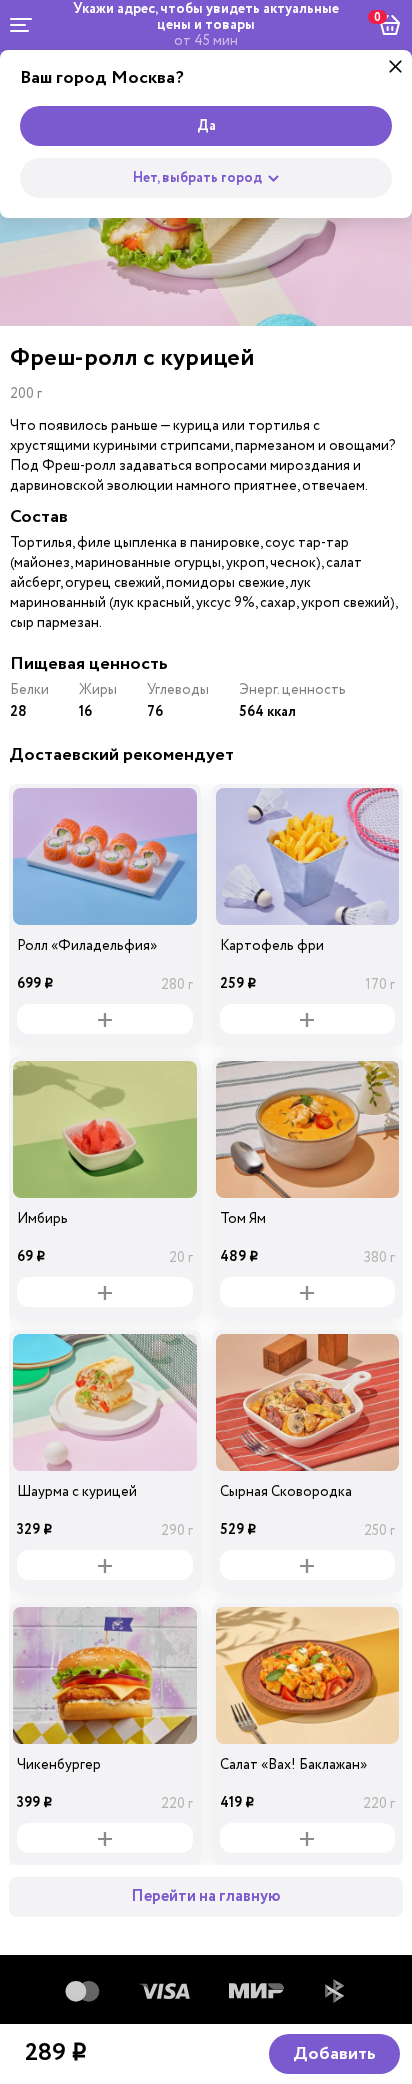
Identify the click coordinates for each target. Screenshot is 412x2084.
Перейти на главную (206, 1896)
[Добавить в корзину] (105, 1019)
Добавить (334, 2054)
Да (206, 126)
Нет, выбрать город (197, 178)
